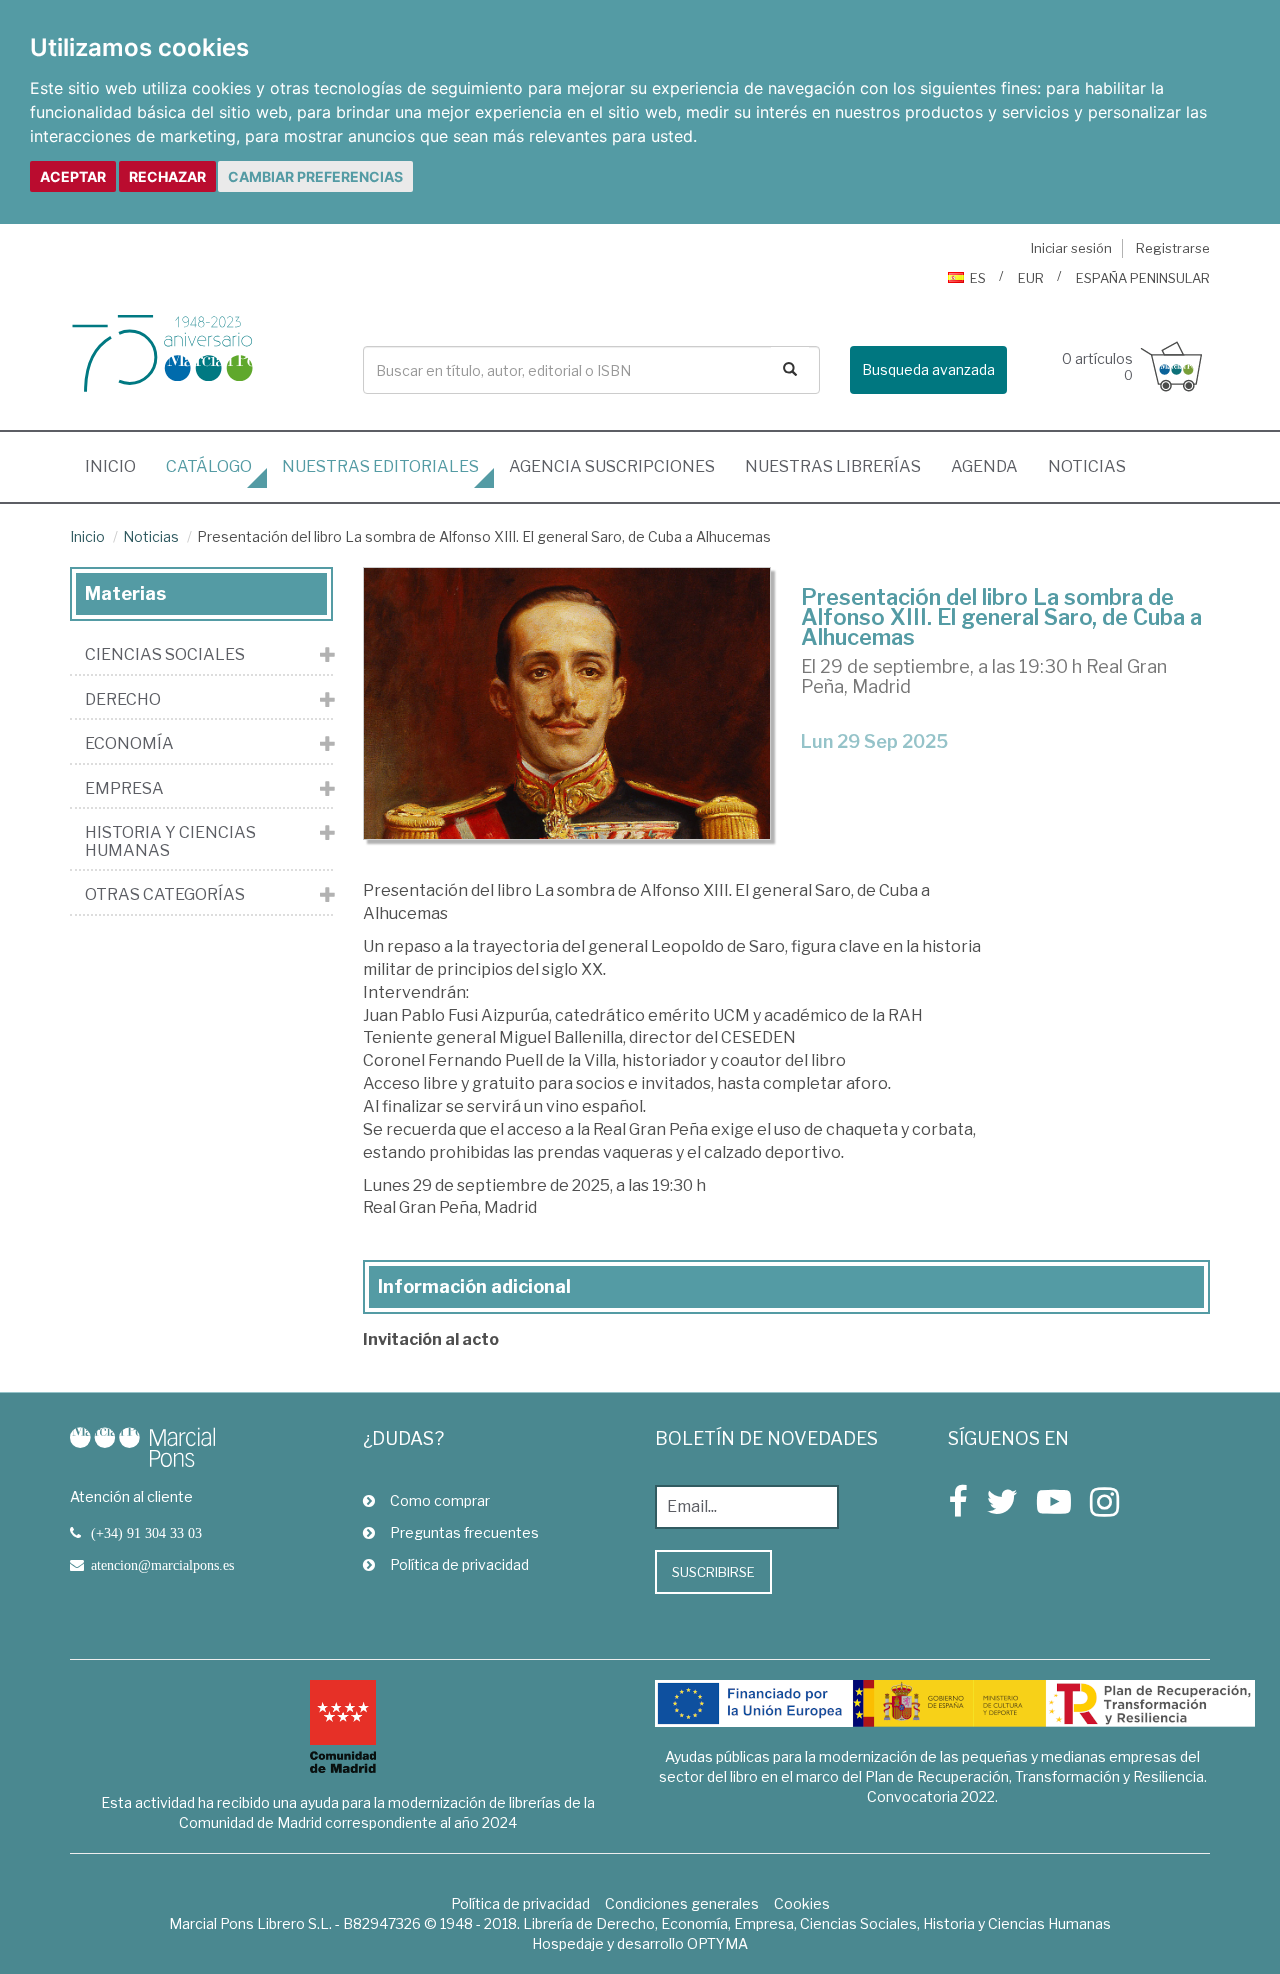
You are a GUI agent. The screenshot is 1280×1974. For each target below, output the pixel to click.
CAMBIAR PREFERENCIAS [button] (315, 176)
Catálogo (209, 466)
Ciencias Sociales (165, 655)
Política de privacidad (459, 1564)
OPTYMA (717, 1943)
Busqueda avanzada (928, 369)
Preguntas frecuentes (464, 1532)
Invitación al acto (431, 1339)
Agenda (984, 466)
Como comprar (440, 1500)
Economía (129, 744)
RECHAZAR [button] (167, 176)
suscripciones (612, 466)
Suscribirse (713, 1572)
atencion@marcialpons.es (162, 1565)
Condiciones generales (682, 1903)
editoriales (380, 466)
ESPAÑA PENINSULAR (1143, 278)
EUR (1031, 278)
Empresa (124, 789)
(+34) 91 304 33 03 (146, 1533)
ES (978, 278)
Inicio (118, 466)
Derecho (123, 700)
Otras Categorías (165, 895)
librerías (833, 466)
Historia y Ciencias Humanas (170, 841)
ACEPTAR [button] (73, 176)
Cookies (802, 1903)
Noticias (1087, 466)
